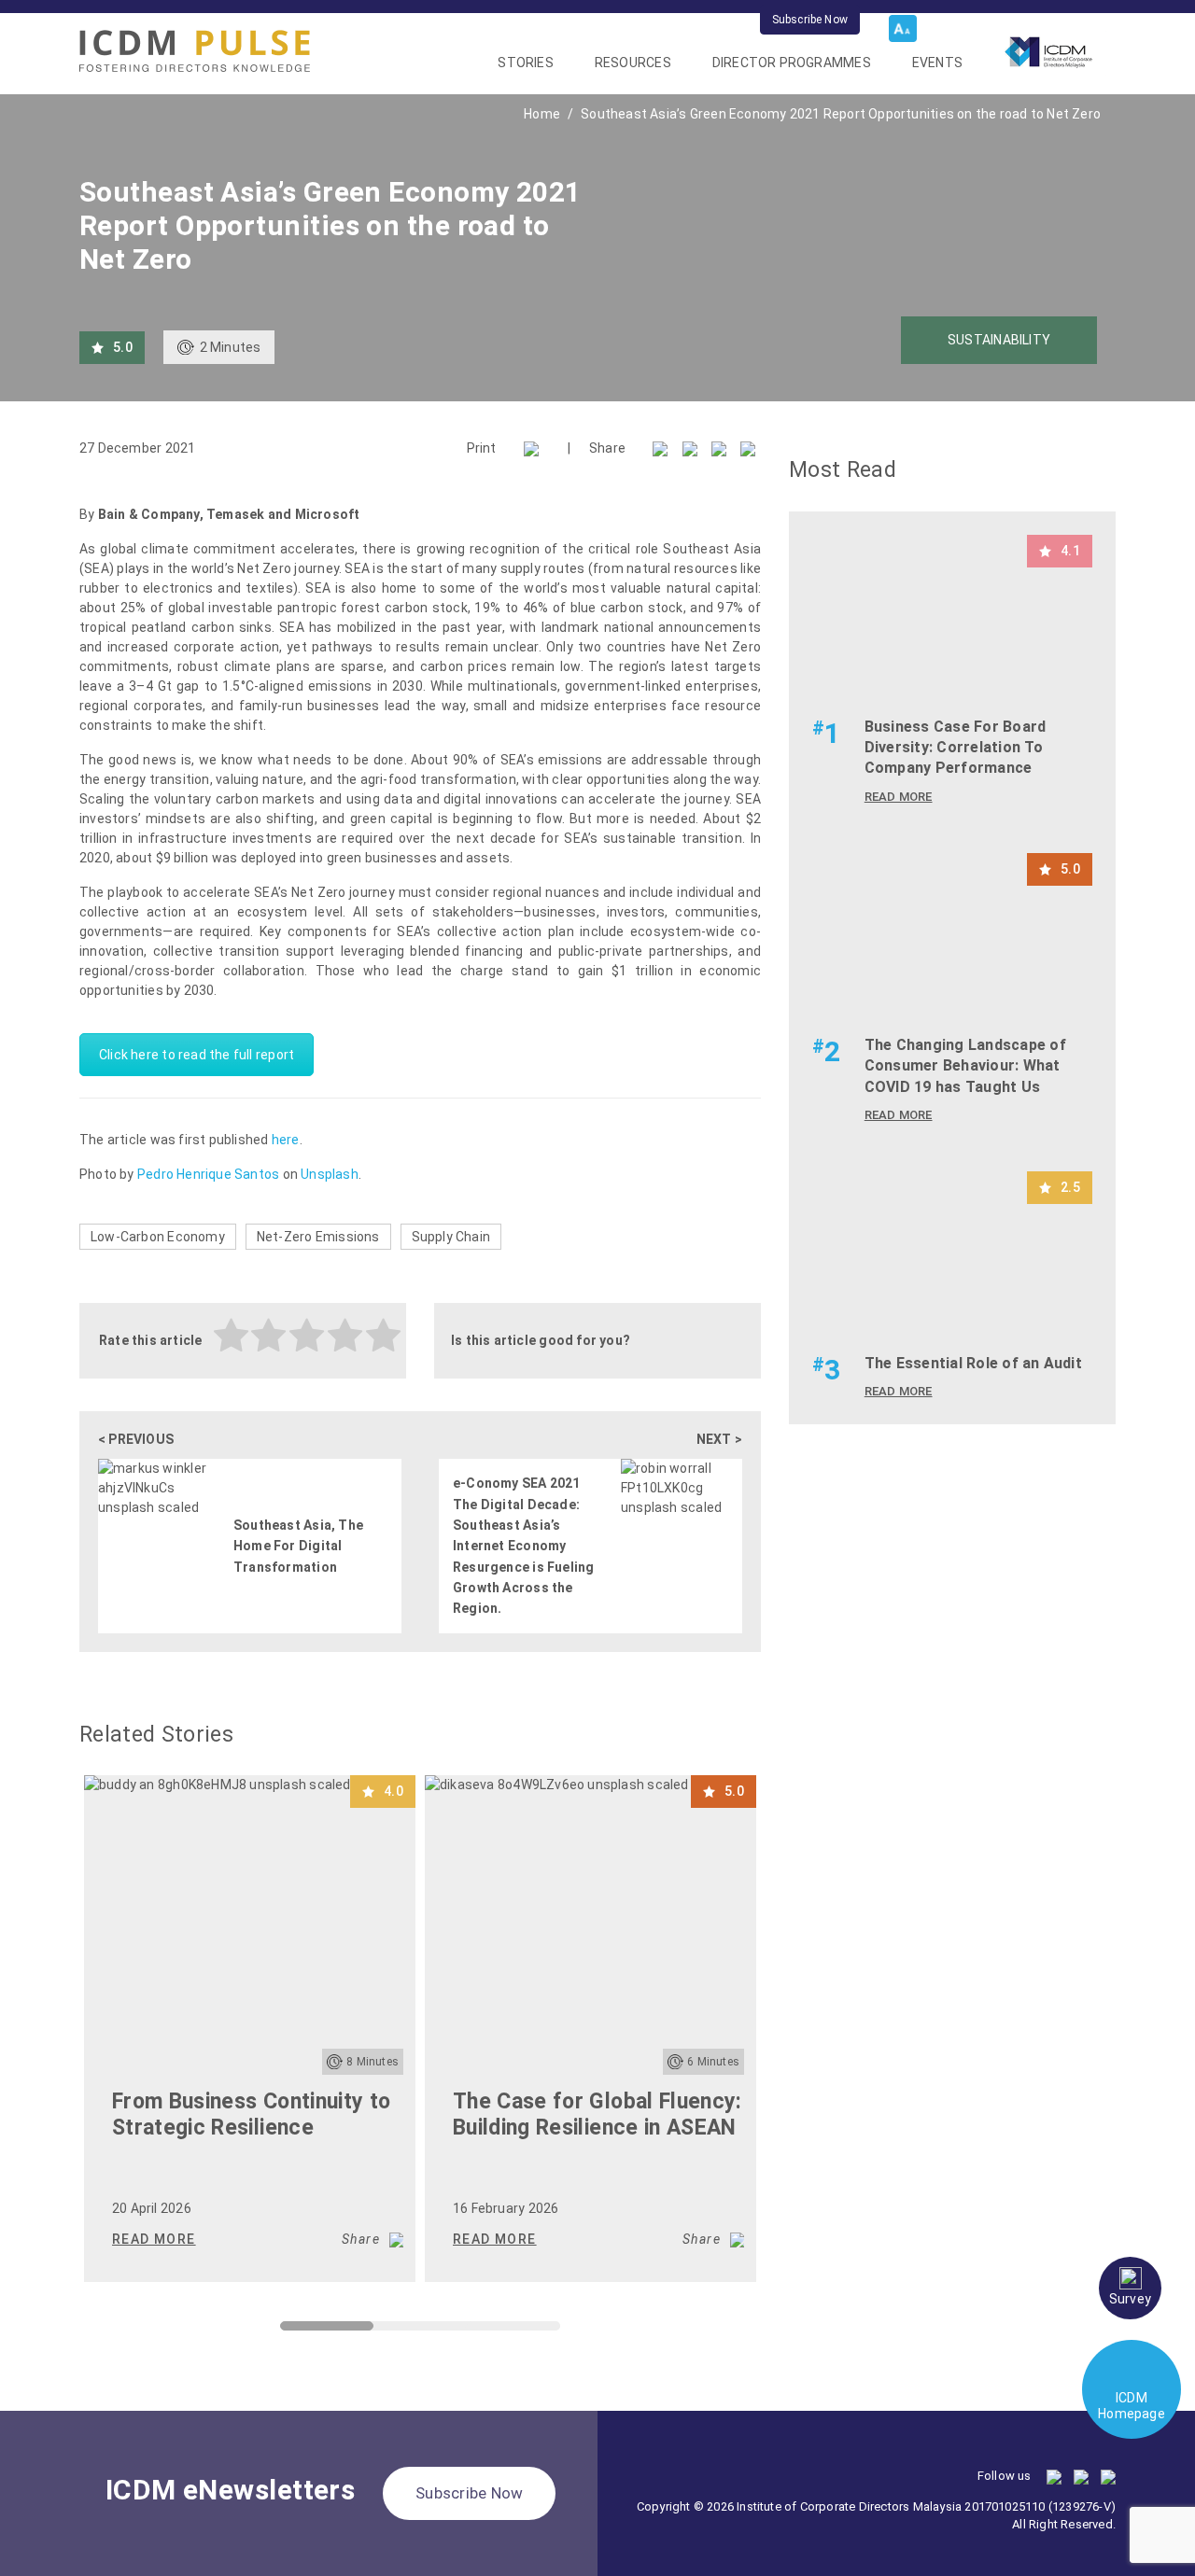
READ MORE (154, 2239)
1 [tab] (289, 2331)
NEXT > (719, 1439)
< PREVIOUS (136, 1439)
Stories (525, 63)
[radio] (232, 1338)
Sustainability (999, 340)
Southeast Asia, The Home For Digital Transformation (298, 1546)
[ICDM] (195, 51)
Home (542, 114)
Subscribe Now (810, 20)
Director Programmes (792, 63)
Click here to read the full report (197, 1055)
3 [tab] (476, 2331)
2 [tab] (383, 2331)
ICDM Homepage (1132, 2406)
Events (937, 63)
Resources (633, 63)
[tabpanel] (250, 2029)
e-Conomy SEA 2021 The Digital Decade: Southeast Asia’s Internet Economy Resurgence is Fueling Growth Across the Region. (523, 1546)
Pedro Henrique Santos (208, 1174)
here (286, 1140)
